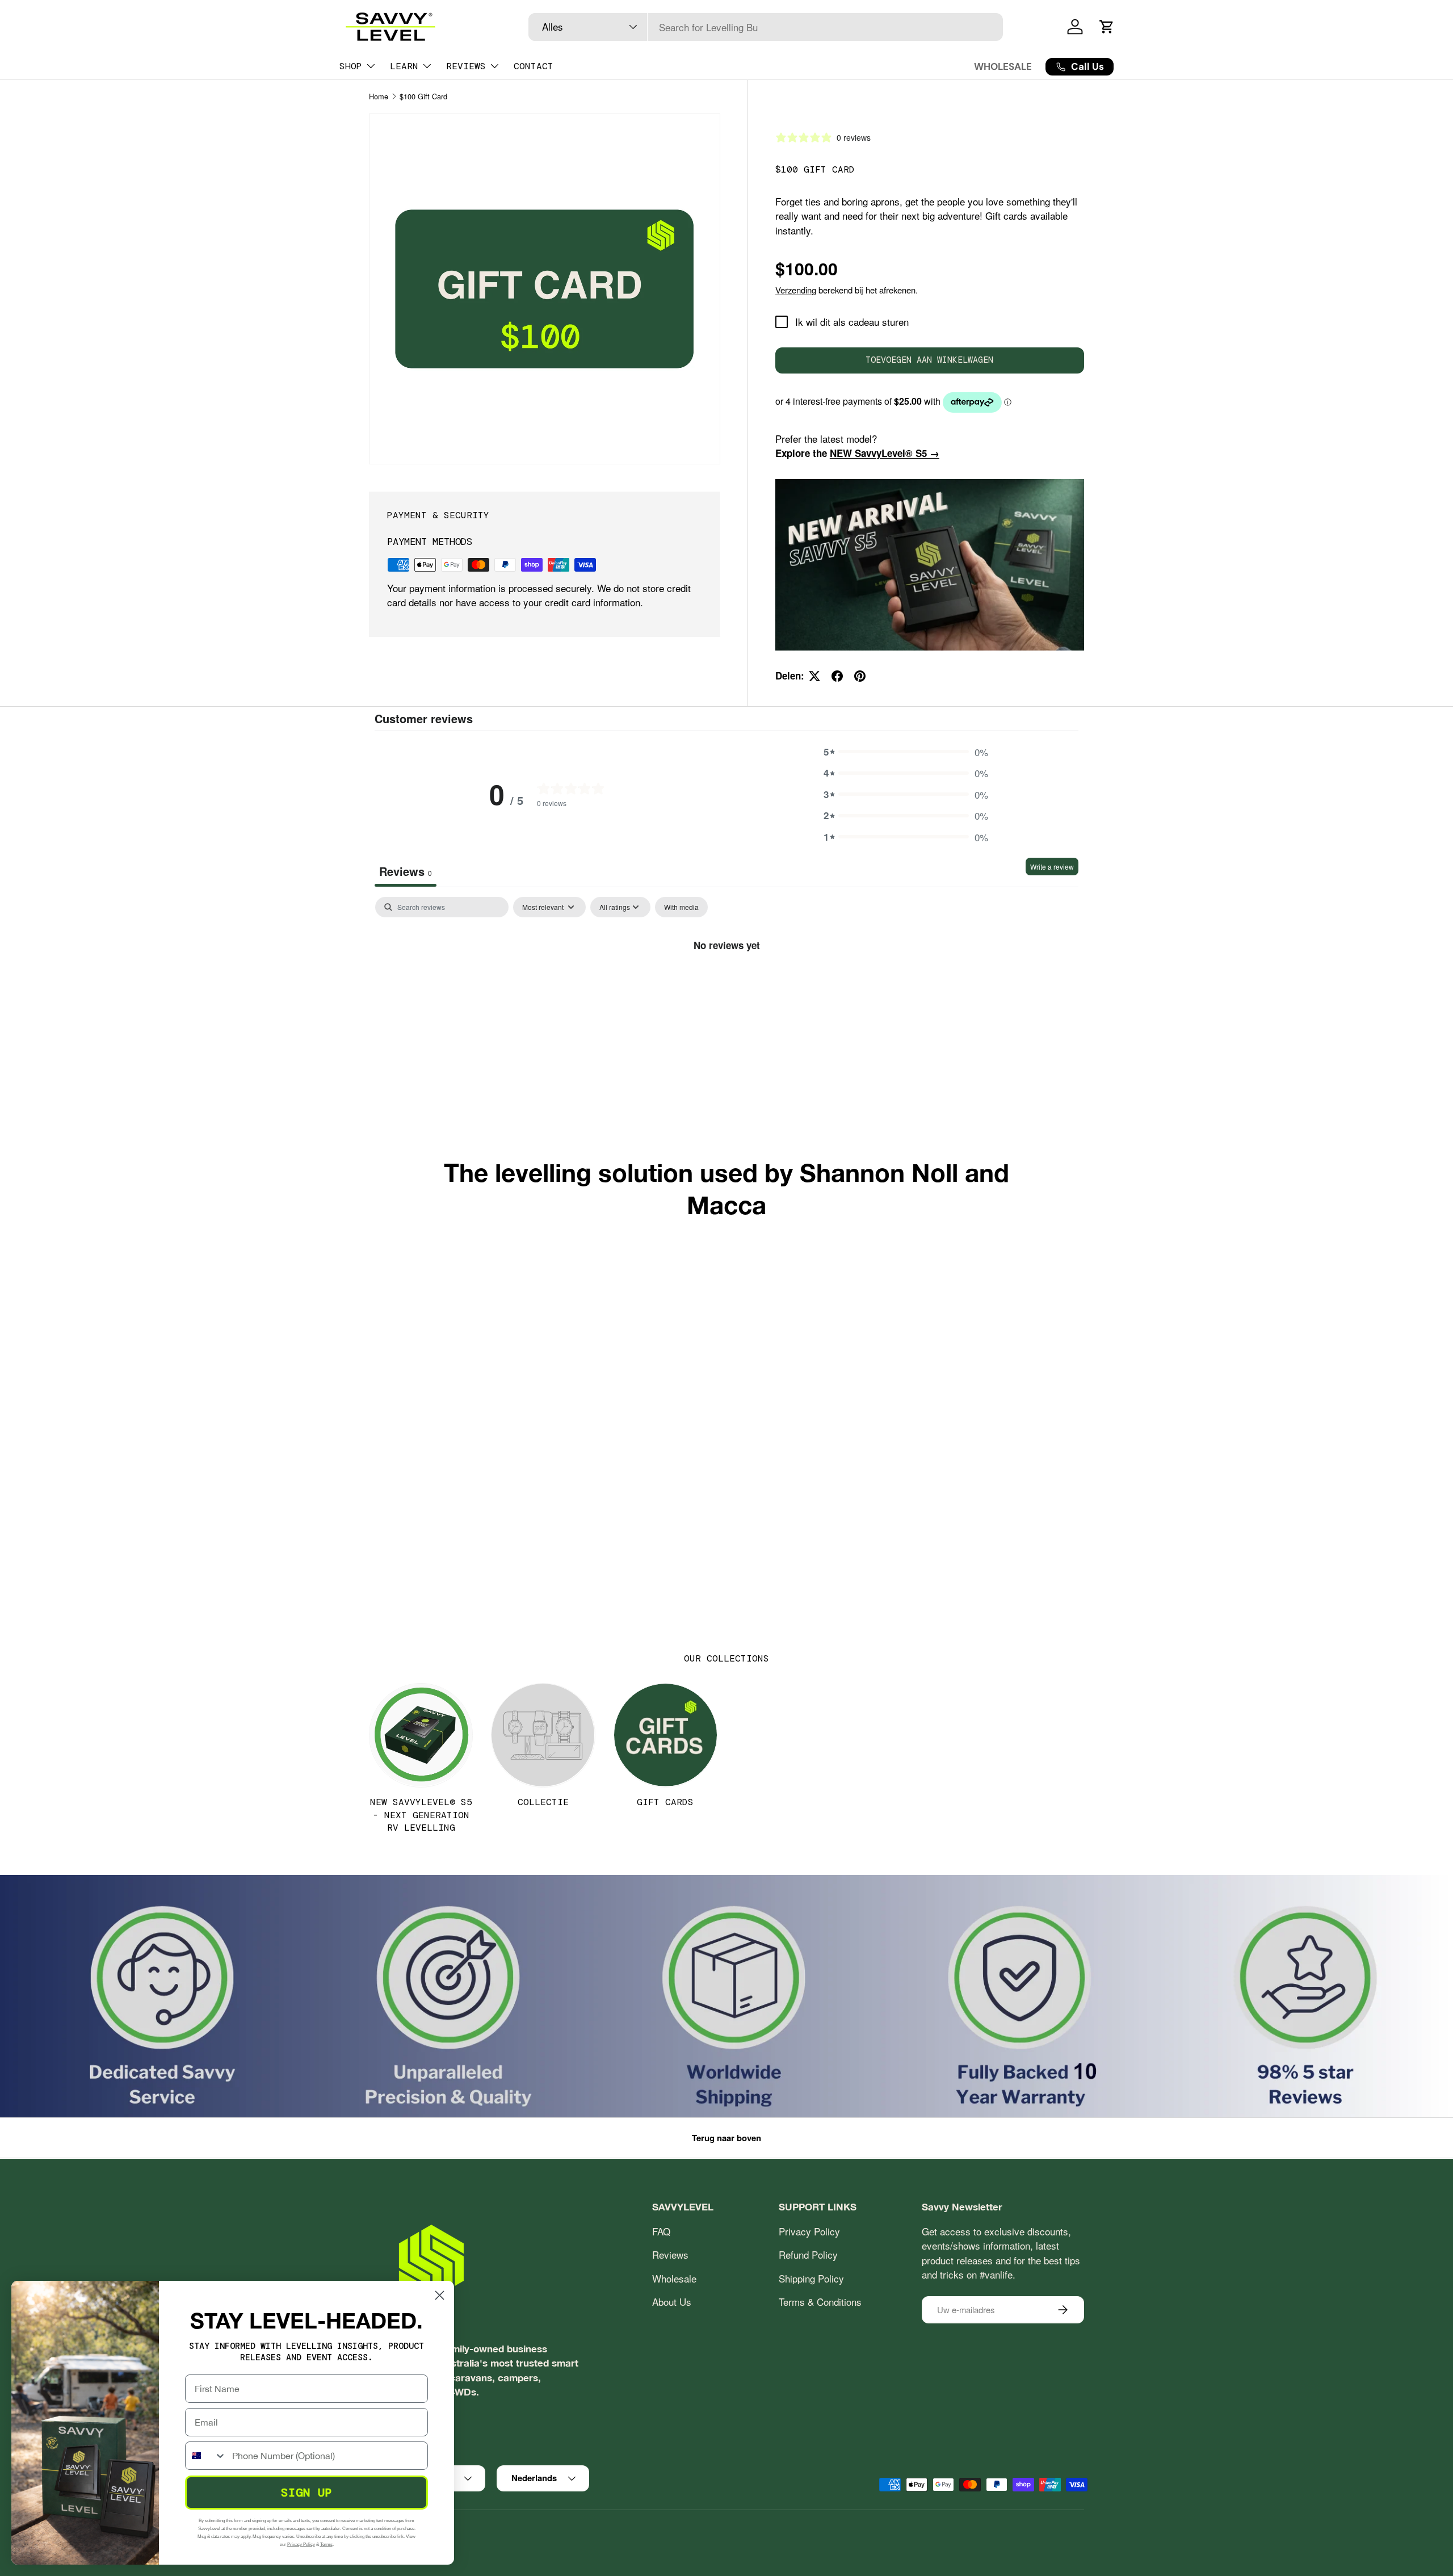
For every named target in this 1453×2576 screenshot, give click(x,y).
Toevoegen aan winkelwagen (929, 360)
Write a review (1052, 867)
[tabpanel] (726, 983)
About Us (672, 2302)
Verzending (796, 290)
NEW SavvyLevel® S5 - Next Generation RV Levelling (421, 1815)
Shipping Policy (811, 2278)
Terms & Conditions (820, 2302)
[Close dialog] (440, 2295)
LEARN (404, 66)
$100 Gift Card (423, 96)
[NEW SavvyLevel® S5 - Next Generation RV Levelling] (421, 1735)
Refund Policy (808, 2254)
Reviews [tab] (406, 871)
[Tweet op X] (814, 676)
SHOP (351, 66)
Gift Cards (665, 1802)
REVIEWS (466, 66)
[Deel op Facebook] (837, 676)
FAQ (661, 2231)
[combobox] (766, 27)
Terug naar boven (726, 2138)
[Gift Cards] (665, 1735)
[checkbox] (681, 907)
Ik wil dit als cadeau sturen (852, 322)
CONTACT (534, 66)
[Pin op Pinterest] (860, 676)
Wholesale (674, 2278)
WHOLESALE (1003, 66)
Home (379, 96)
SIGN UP (307, 2493)
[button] (1107, 27)
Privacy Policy (809, 2231)
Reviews (670, 2254)
